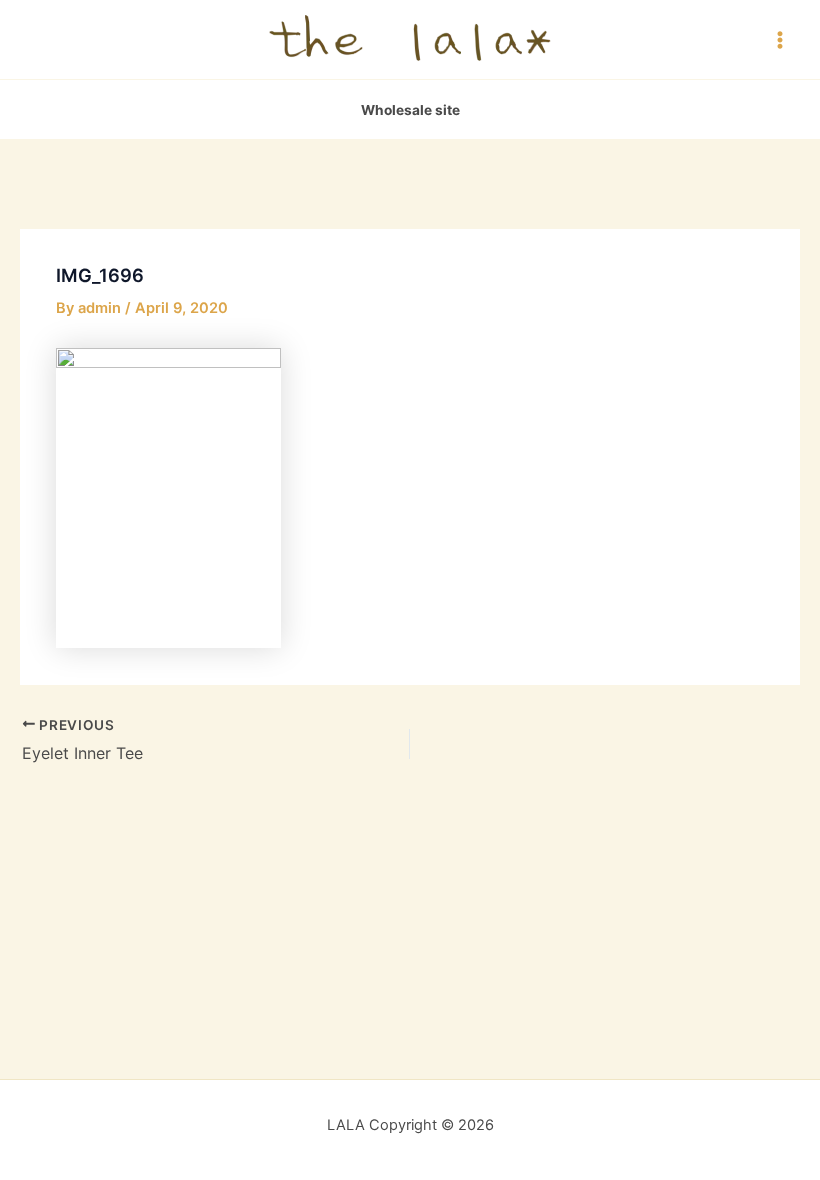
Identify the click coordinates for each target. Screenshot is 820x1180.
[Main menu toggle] (780, 39)
